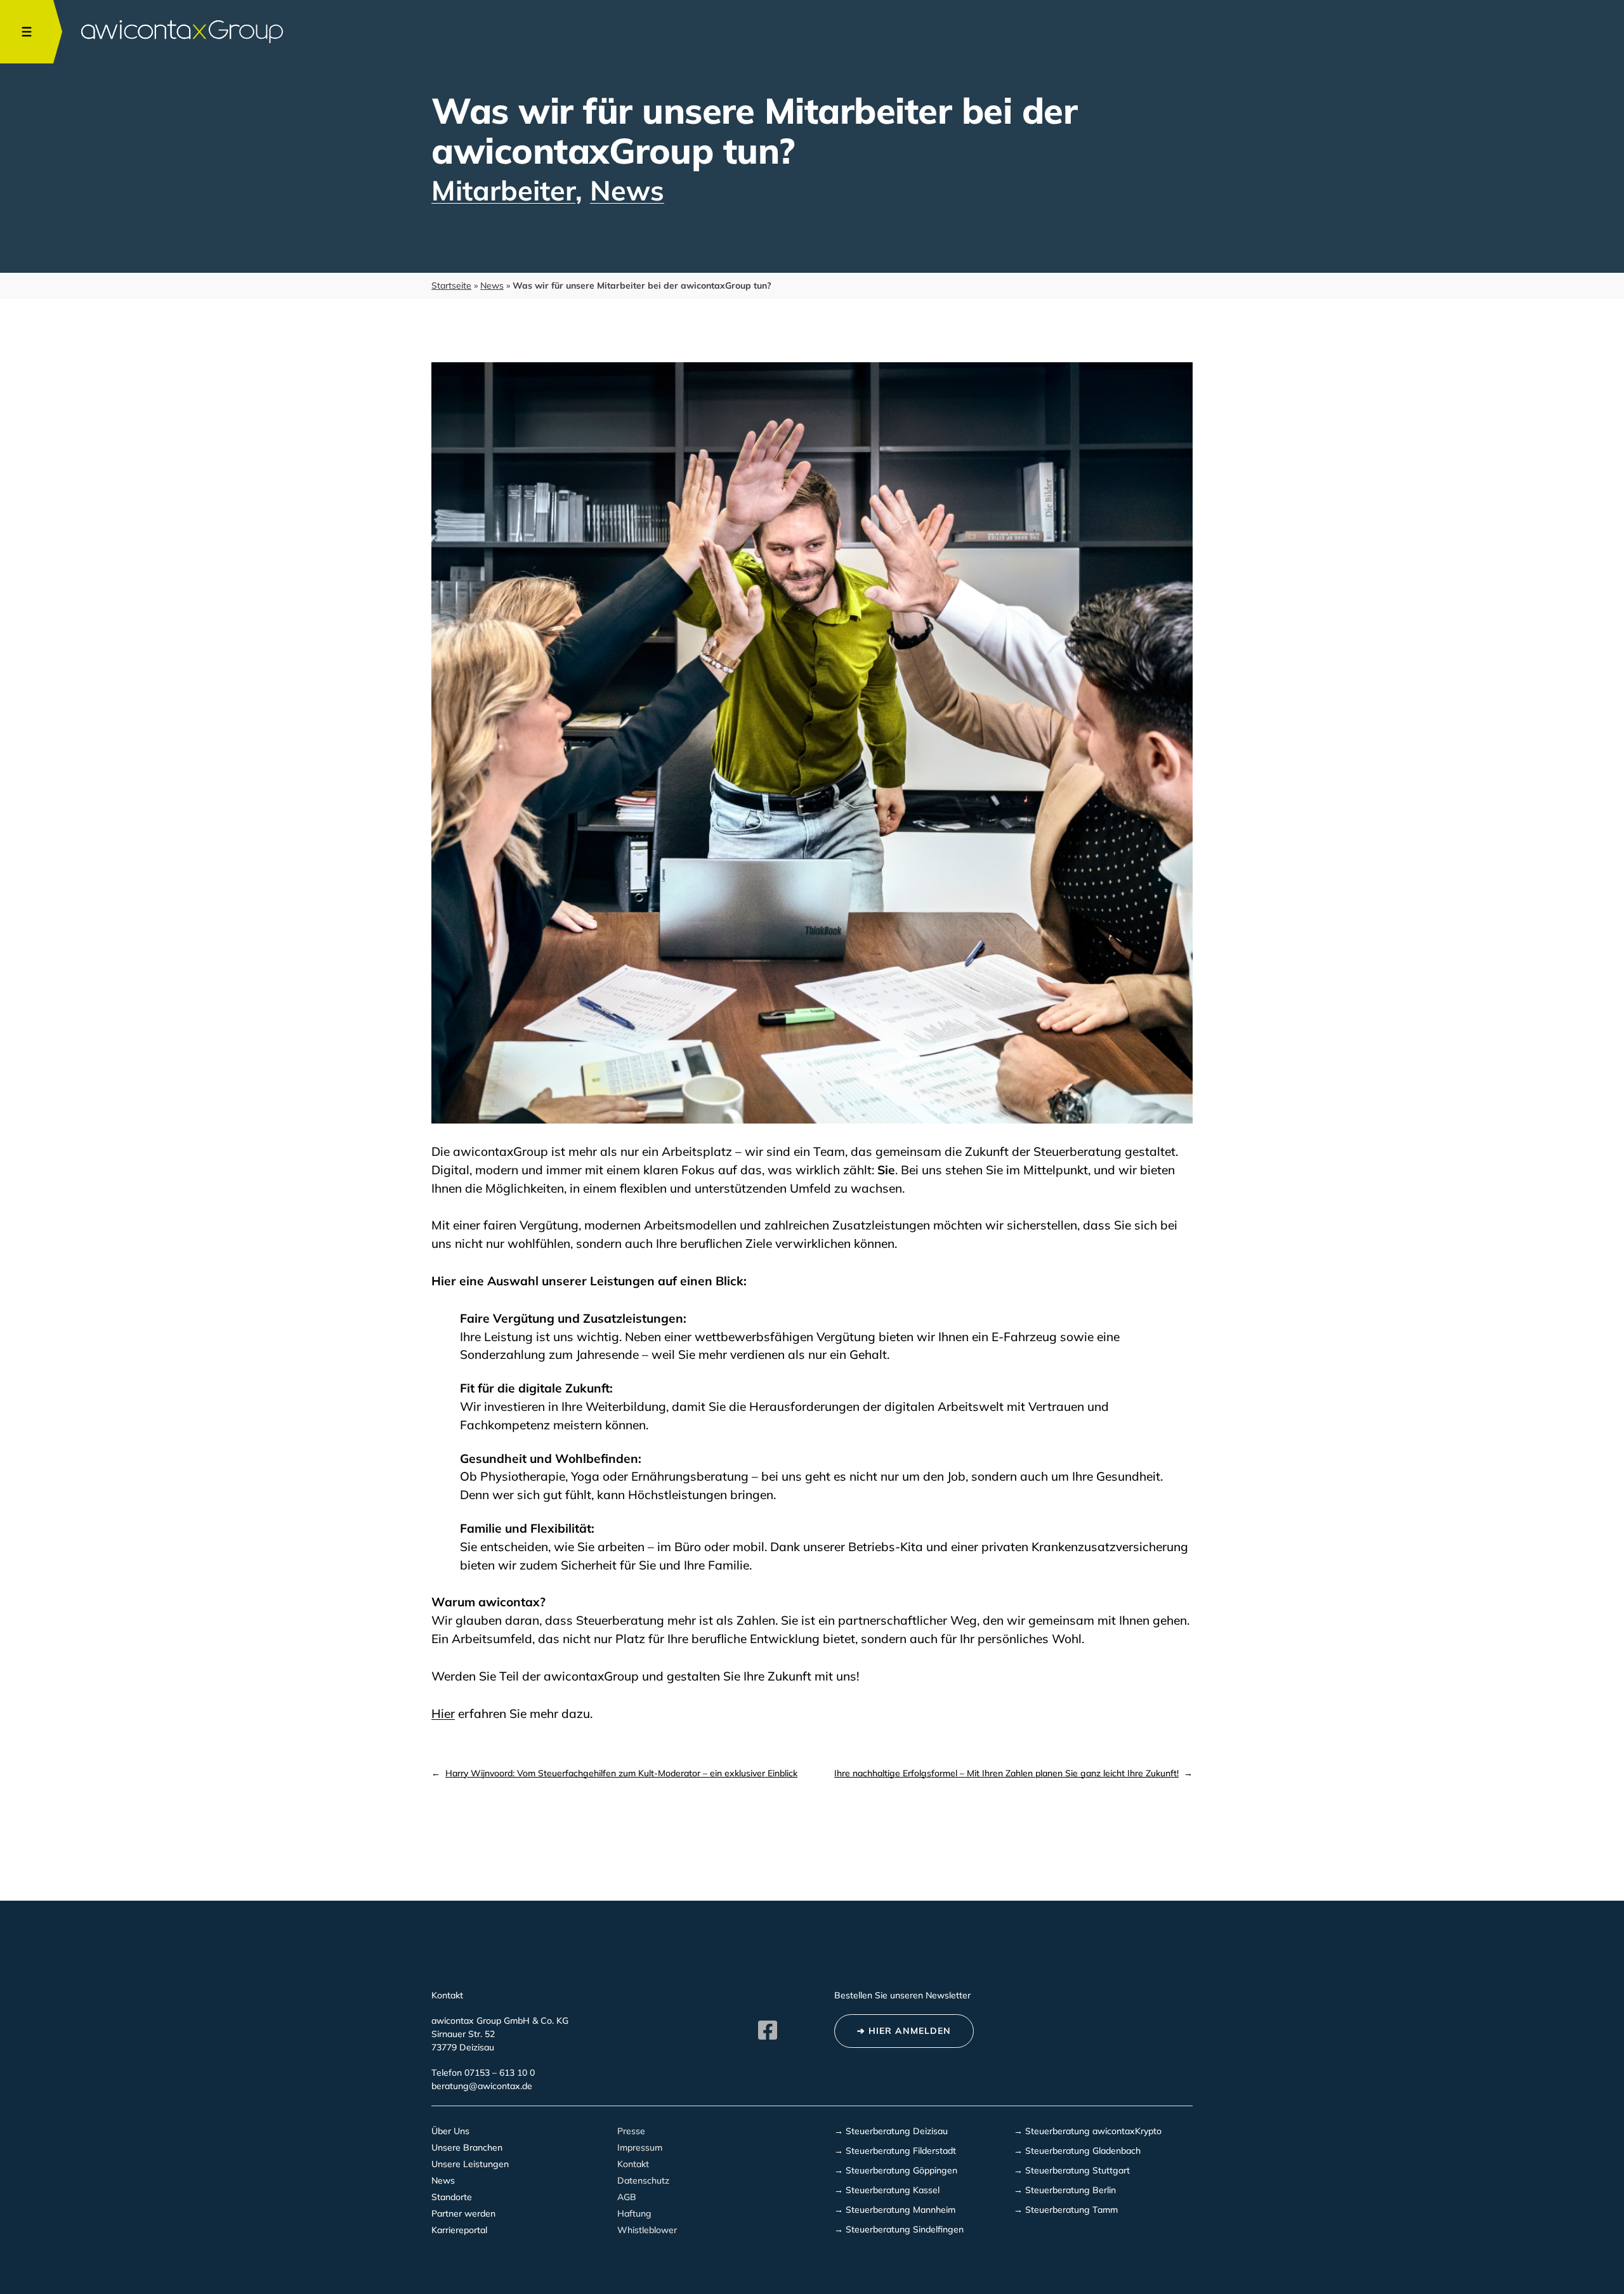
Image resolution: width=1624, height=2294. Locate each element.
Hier (443, 1714)
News (627, 190)
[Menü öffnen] (27, 32)
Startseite (451, 285)
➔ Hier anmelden (904, 2031)
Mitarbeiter (503, 190)
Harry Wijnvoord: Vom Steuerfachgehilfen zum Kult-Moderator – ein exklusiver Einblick (621, 1773)
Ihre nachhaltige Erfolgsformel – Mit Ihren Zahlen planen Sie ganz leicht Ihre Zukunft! (1006, 1773)
